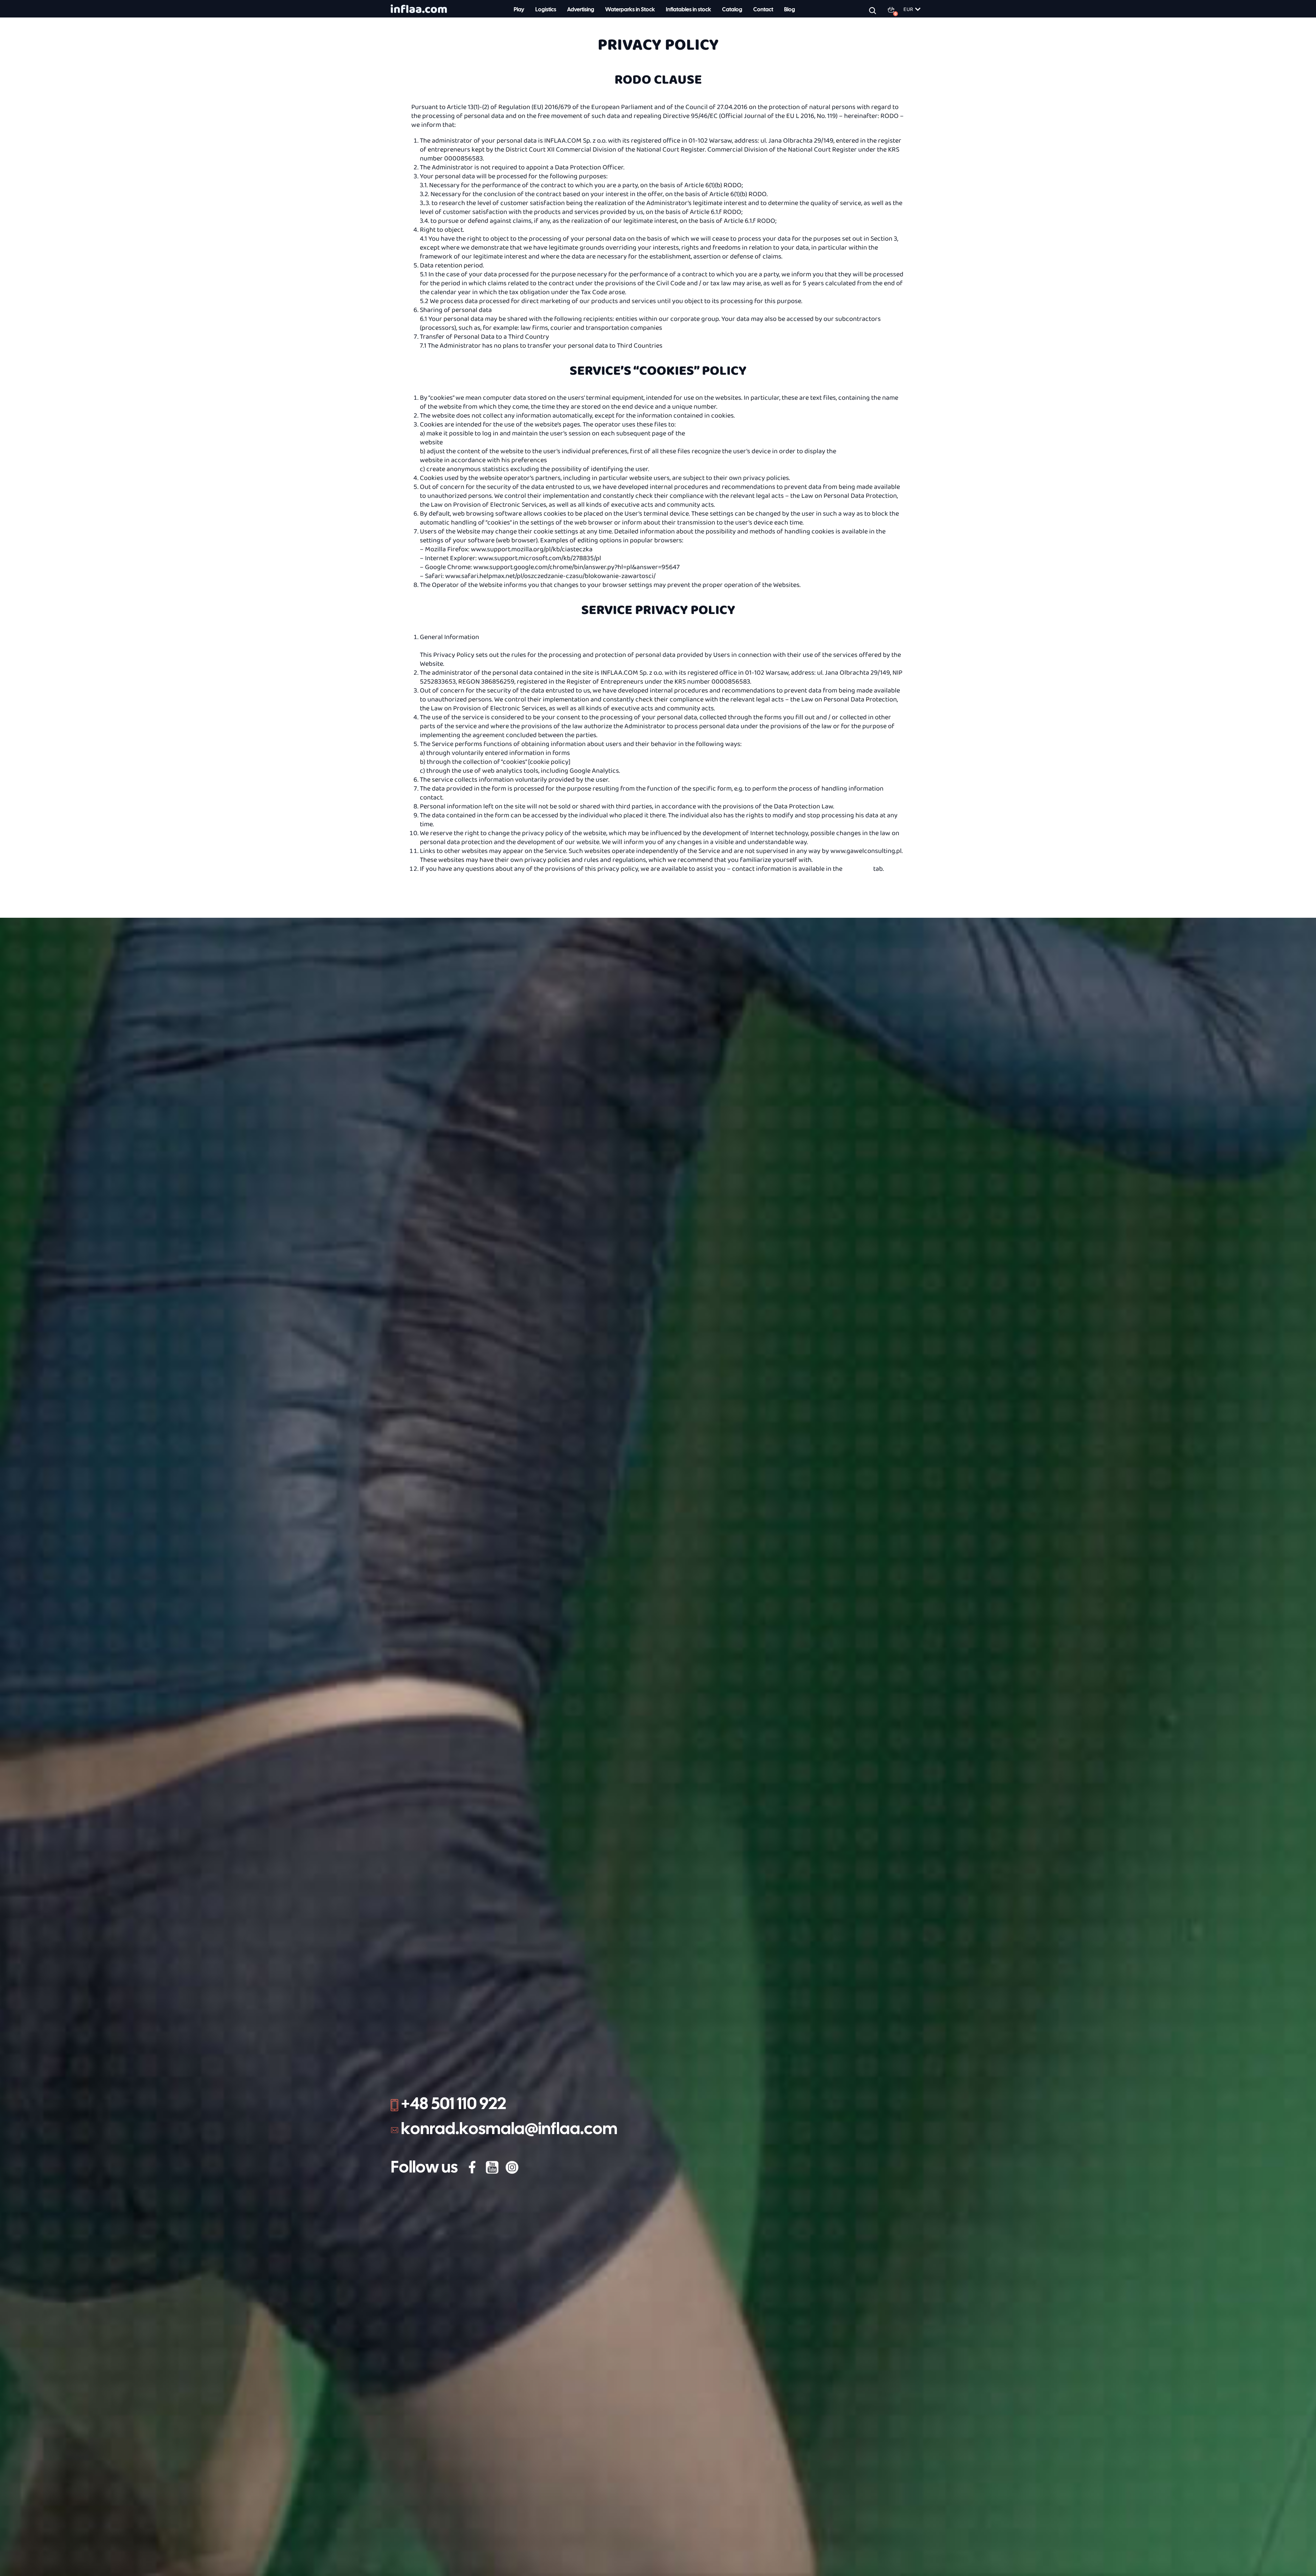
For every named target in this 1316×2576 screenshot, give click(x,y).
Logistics (546, 10)
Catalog (732, 10)
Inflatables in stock (689, 10)
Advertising (581, 10)
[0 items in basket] (895, 10)
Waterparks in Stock (630, 10)
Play (519, 10)
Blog (790, 10)
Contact (763, 10)
